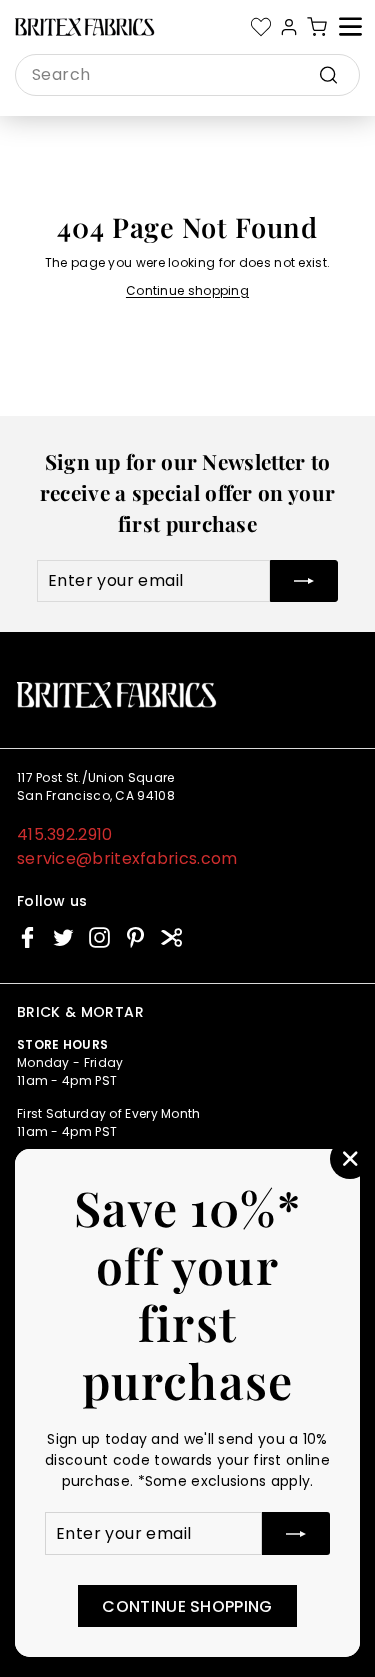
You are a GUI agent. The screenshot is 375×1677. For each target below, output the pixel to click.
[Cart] (317, 27)
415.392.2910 (65, 834)
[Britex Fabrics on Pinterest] (135, 937)
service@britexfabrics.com (127, 858)
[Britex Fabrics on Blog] (171, 937)
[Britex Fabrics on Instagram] (99, 937)
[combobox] (187, 75)
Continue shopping (187, 290)
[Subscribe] (296, 1533)
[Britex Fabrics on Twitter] (63, 937)
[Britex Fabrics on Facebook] (27, 937)
